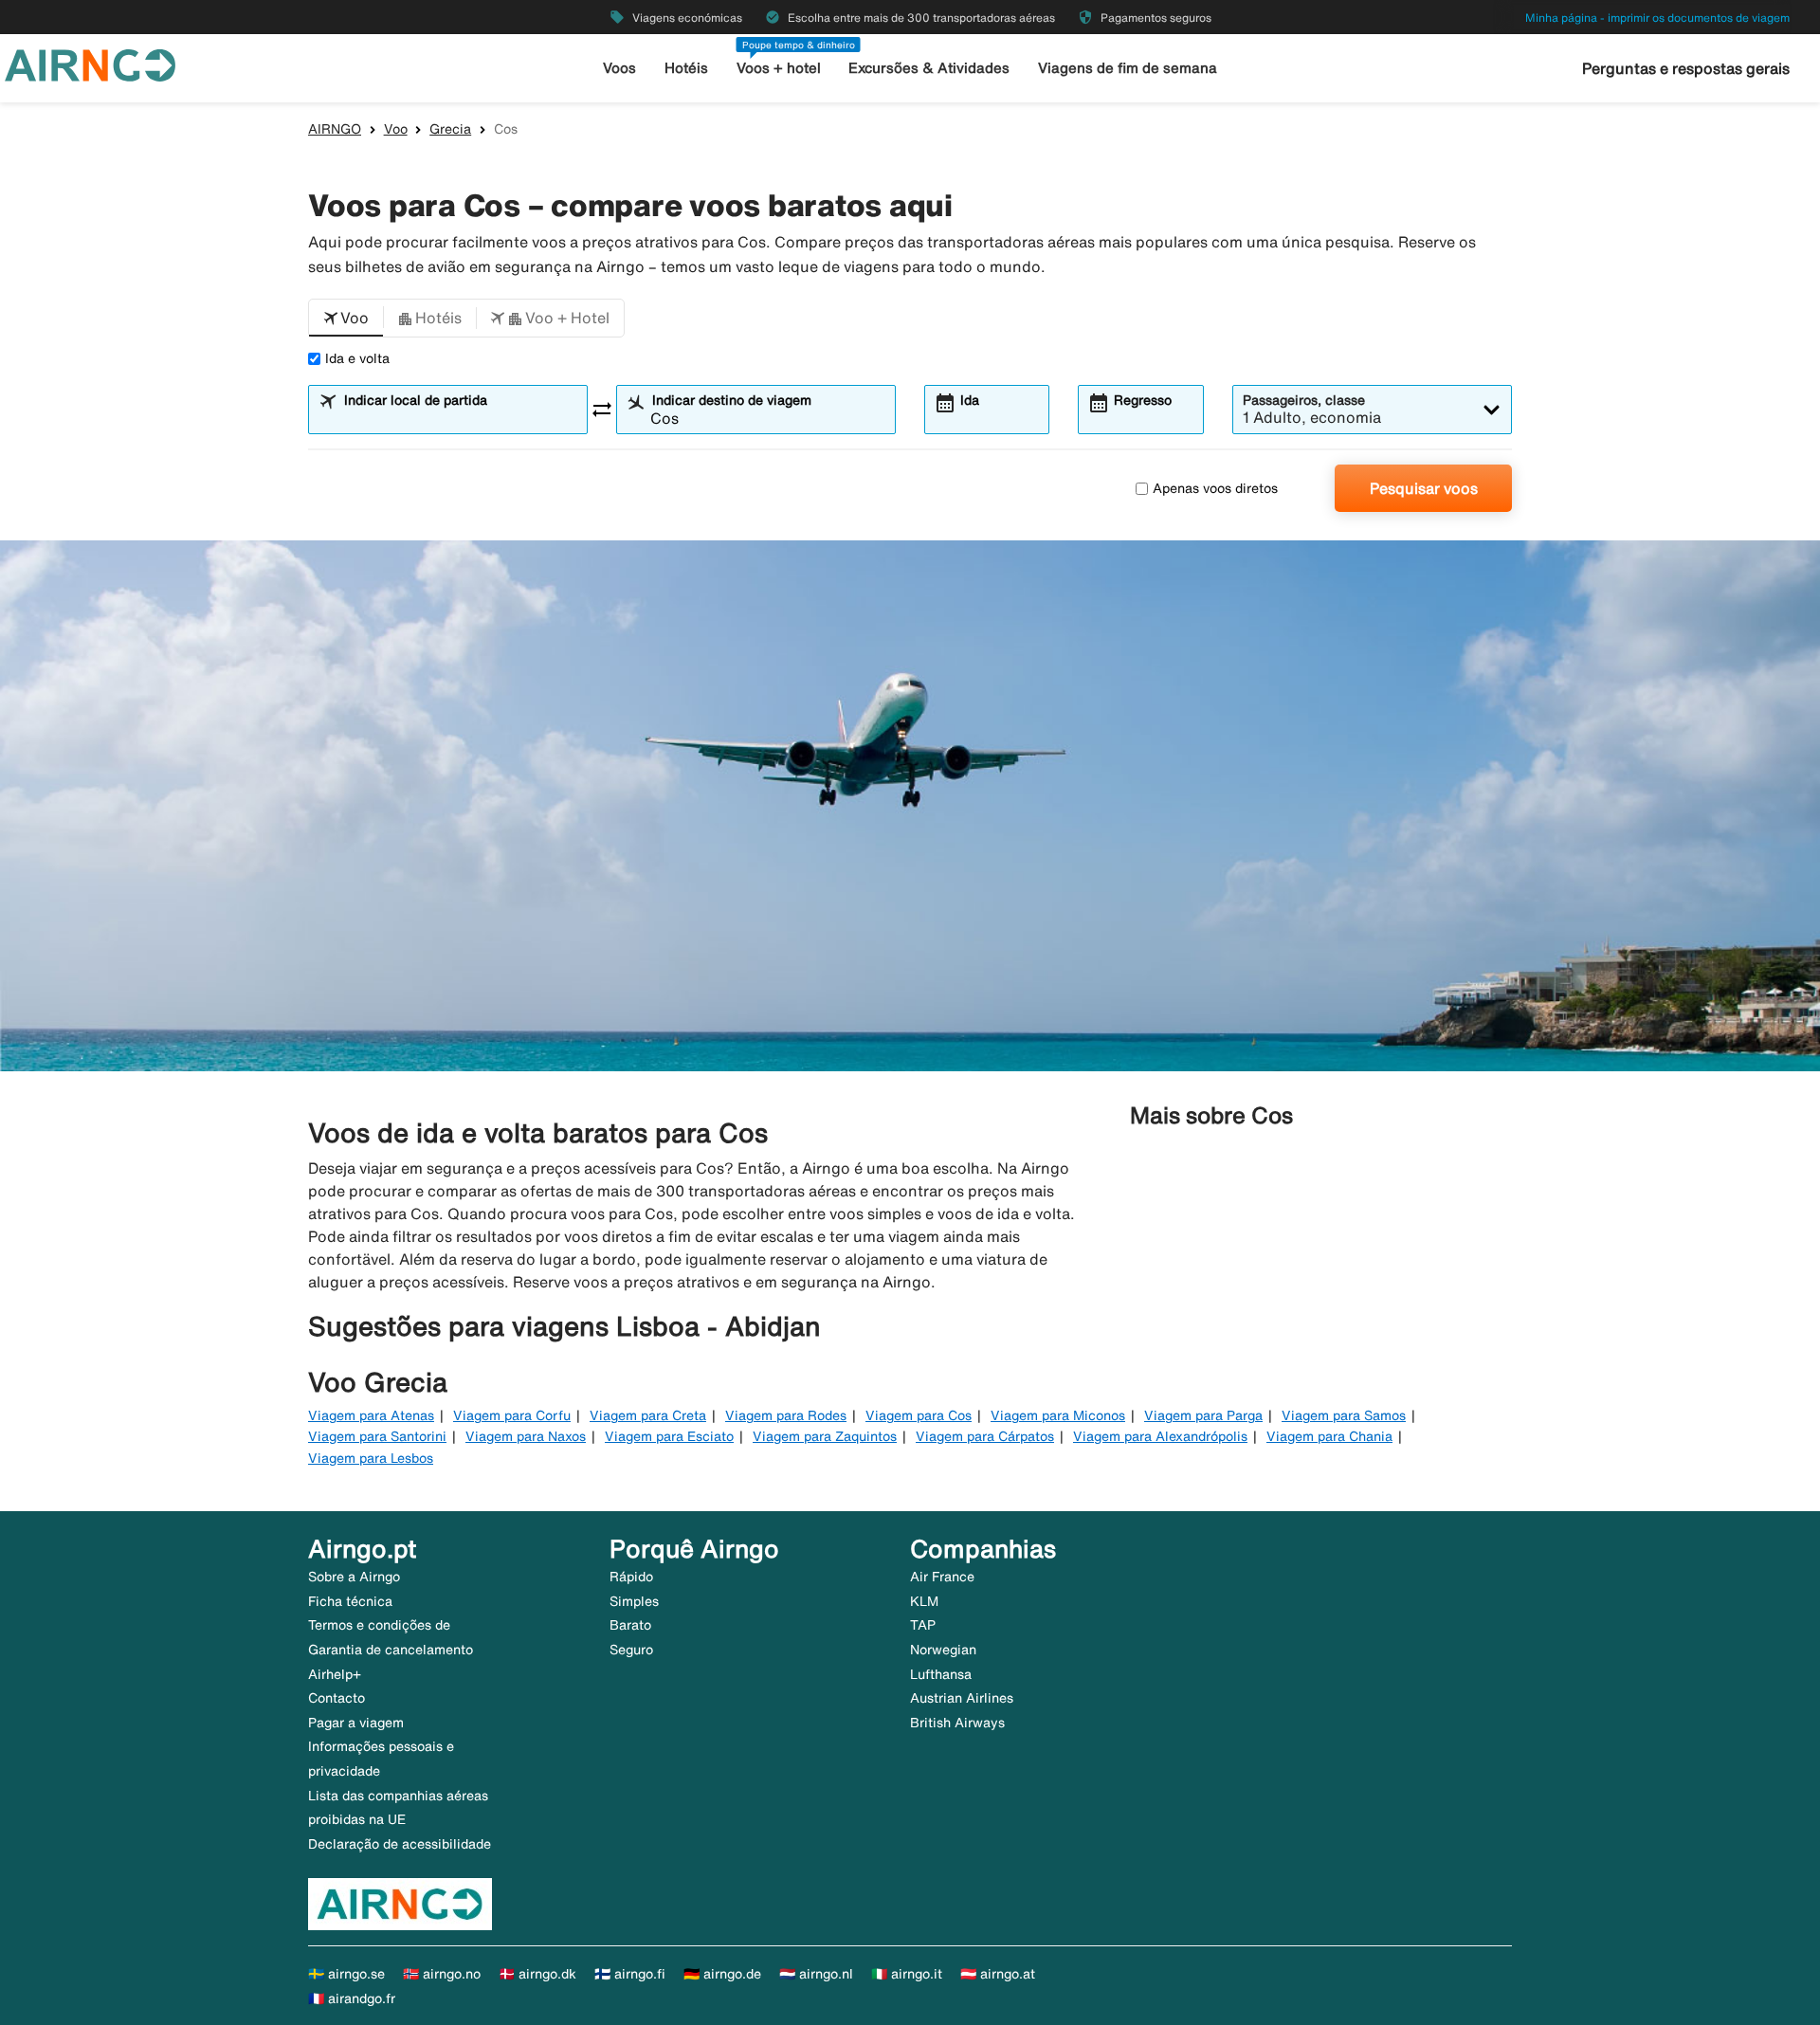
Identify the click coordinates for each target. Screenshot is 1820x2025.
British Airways (957, 1723)
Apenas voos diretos (1215, 488)
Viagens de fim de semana (1128, 68)
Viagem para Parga (1203, 1415)
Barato (630, 1625)
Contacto (337, 1698)
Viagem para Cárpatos (985, 1436)
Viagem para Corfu (512, 1415)
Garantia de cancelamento (391, 1650)
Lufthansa (941, 1674)
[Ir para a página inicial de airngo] (90, 64)
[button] (346, 319)
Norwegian (943, 1650)
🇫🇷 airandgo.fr (352, 1998)
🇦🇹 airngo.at (998, 1974)
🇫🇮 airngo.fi (630, 1974)
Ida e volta (357, 358)
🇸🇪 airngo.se (346, 1974)
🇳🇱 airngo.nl (816, 1974)
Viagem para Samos (1344, 1415)
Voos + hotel (779, 68)
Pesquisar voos (1424, 488)
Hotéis (686, 68)
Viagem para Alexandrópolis (1160, 1436)
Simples (634, 1601)
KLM (924, 1601)
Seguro (631, 1650)
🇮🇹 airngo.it (907, 1974)
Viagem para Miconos (1058, 1415)
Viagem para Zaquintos (825, 1436)
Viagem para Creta (648, 1415)
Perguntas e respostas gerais (1686, 68)
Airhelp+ (335, 1674)
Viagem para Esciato (669, 1436)
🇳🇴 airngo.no (442, 1974)
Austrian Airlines (962, 1698)
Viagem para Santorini (377, 1436)
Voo (396, 129)
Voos (619, 68)
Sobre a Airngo (354, 1577)
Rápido (631, 1577)
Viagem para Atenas (371, 1415)
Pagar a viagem (356, 1723)
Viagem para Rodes (786, 1415)
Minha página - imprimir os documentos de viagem (1657, 18)
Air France (942, 1577)
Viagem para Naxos (526, 1436)
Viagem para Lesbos (371, 1458)
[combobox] (460, 418)
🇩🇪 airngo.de (722, 1974)
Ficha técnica (350, 1601)
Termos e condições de (379, 1625)
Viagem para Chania (1329, 1436)
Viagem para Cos (919, 1415)
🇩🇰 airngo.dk (537, 1974)
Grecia (450, 129)
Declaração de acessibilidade (400, 1844)
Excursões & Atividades (929, 68)
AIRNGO (335, 129)
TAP (923, 1625)
